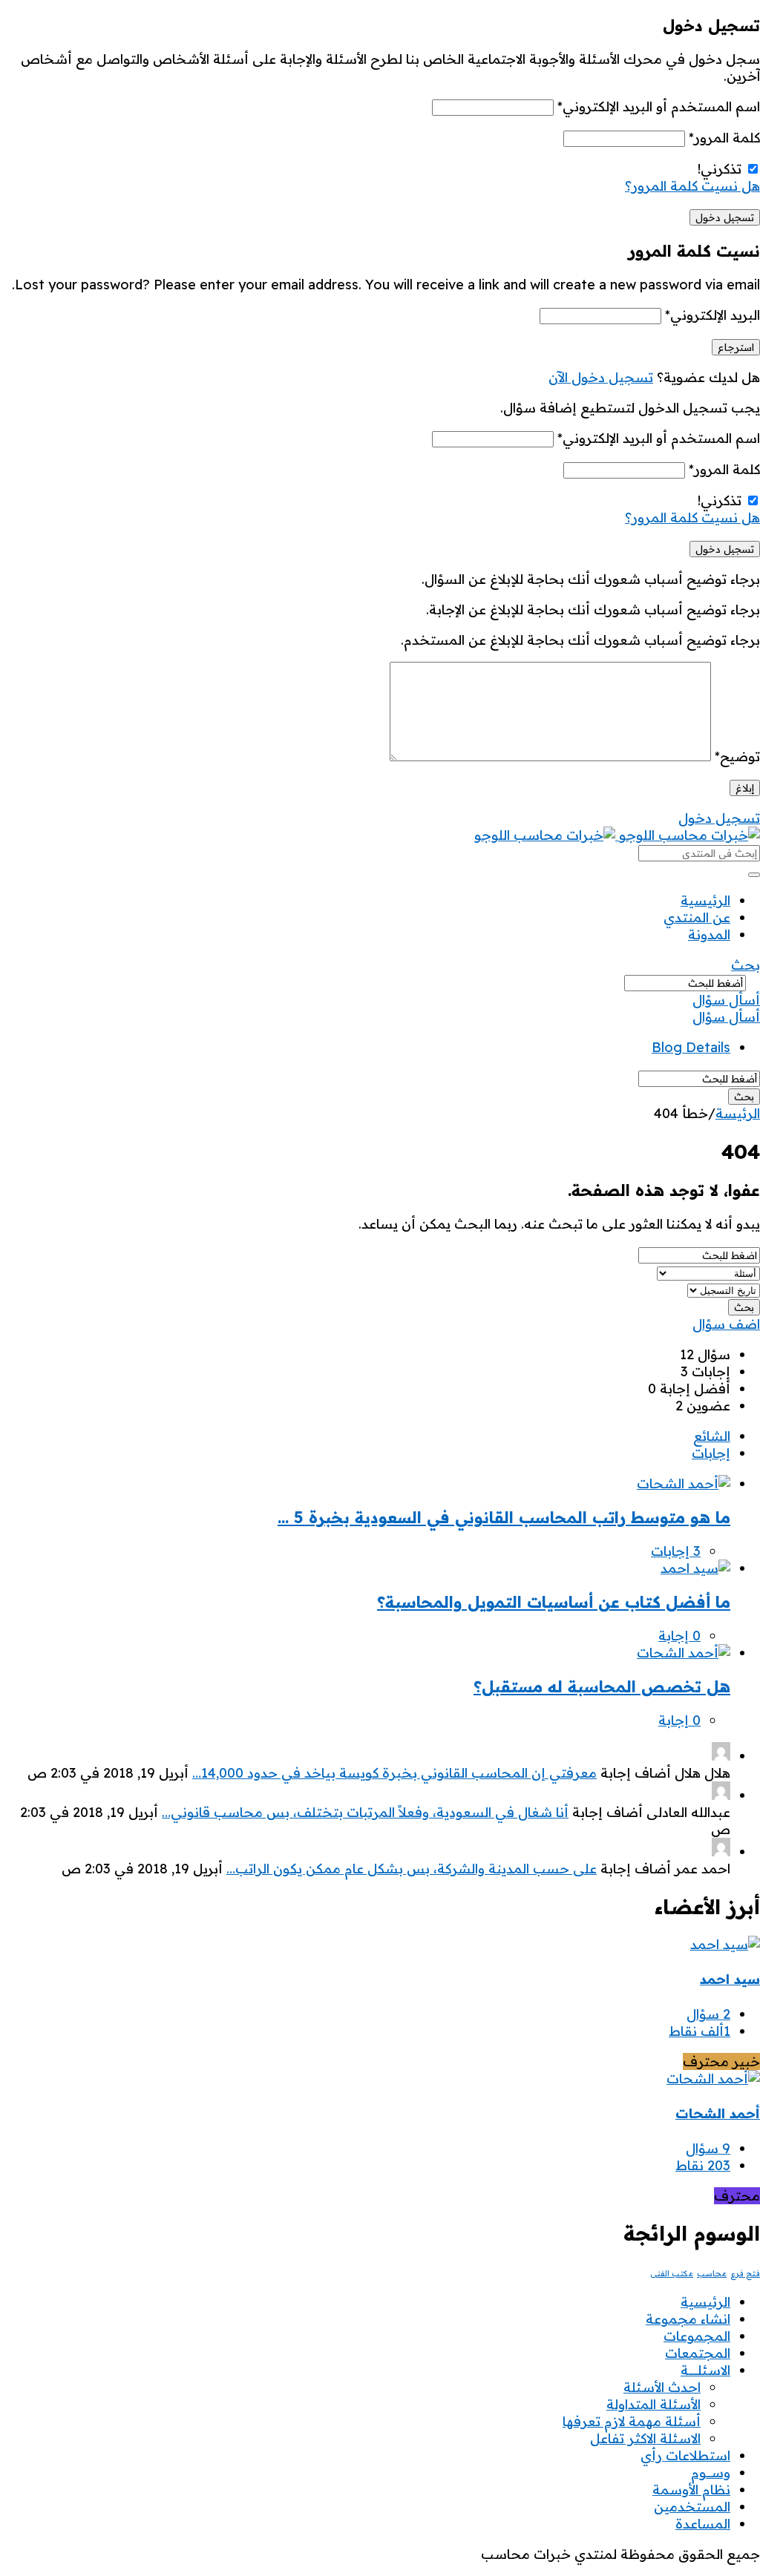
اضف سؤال (726, 1324)
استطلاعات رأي (685, 2455)
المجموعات (697, 2336)
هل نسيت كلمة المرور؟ (692, 186)
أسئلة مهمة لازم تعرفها (632, 2421)
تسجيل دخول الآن (601, 377)
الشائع (712, 1436)
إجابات (711, 1453)
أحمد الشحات (718, 2113)
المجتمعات (698, 2353)
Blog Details (691, 1047)
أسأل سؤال (726, 1000)
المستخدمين (692, 2507)
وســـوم (711, 2472)
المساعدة (703, 2524)
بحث (746, 965)
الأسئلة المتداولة (653, 2404)
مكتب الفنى (672, 2273)
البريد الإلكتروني (712, 315)
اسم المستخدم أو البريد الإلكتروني (659, 106)
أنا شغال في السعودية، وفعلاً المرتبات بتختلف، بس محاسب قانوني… (365, 1812)
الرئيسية (705, 900)
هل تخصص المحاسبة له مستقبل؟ (602, 1686)
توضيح (737, 756)
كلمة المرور (724, 138)
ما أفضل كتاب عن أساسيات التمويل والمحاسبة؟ (554, 1602)
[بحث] (754, 875)
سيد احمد (730, 1979)
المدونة (709, 934)
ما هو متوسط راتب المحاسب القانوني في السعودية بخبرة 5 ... (504, 1517)
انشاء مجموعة (688, 2319)
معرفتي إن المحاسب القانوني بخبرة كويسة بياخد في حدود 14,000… (394, 1773)
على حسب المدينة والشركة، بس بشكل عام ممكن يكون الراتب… (412, 1869)
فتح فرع (745, 2273)
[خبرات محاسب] (617, 835)
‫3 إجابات (676, 1551)
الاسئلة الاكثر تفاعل (645, 2438)
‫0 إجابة (679, 1636)
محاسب (712, 2273)
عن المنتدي (697, 917)
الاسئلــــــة (705, 2370)
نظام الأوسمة (691, 2490)
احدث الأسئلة (662, 2387)
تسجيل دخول (719, 818)
